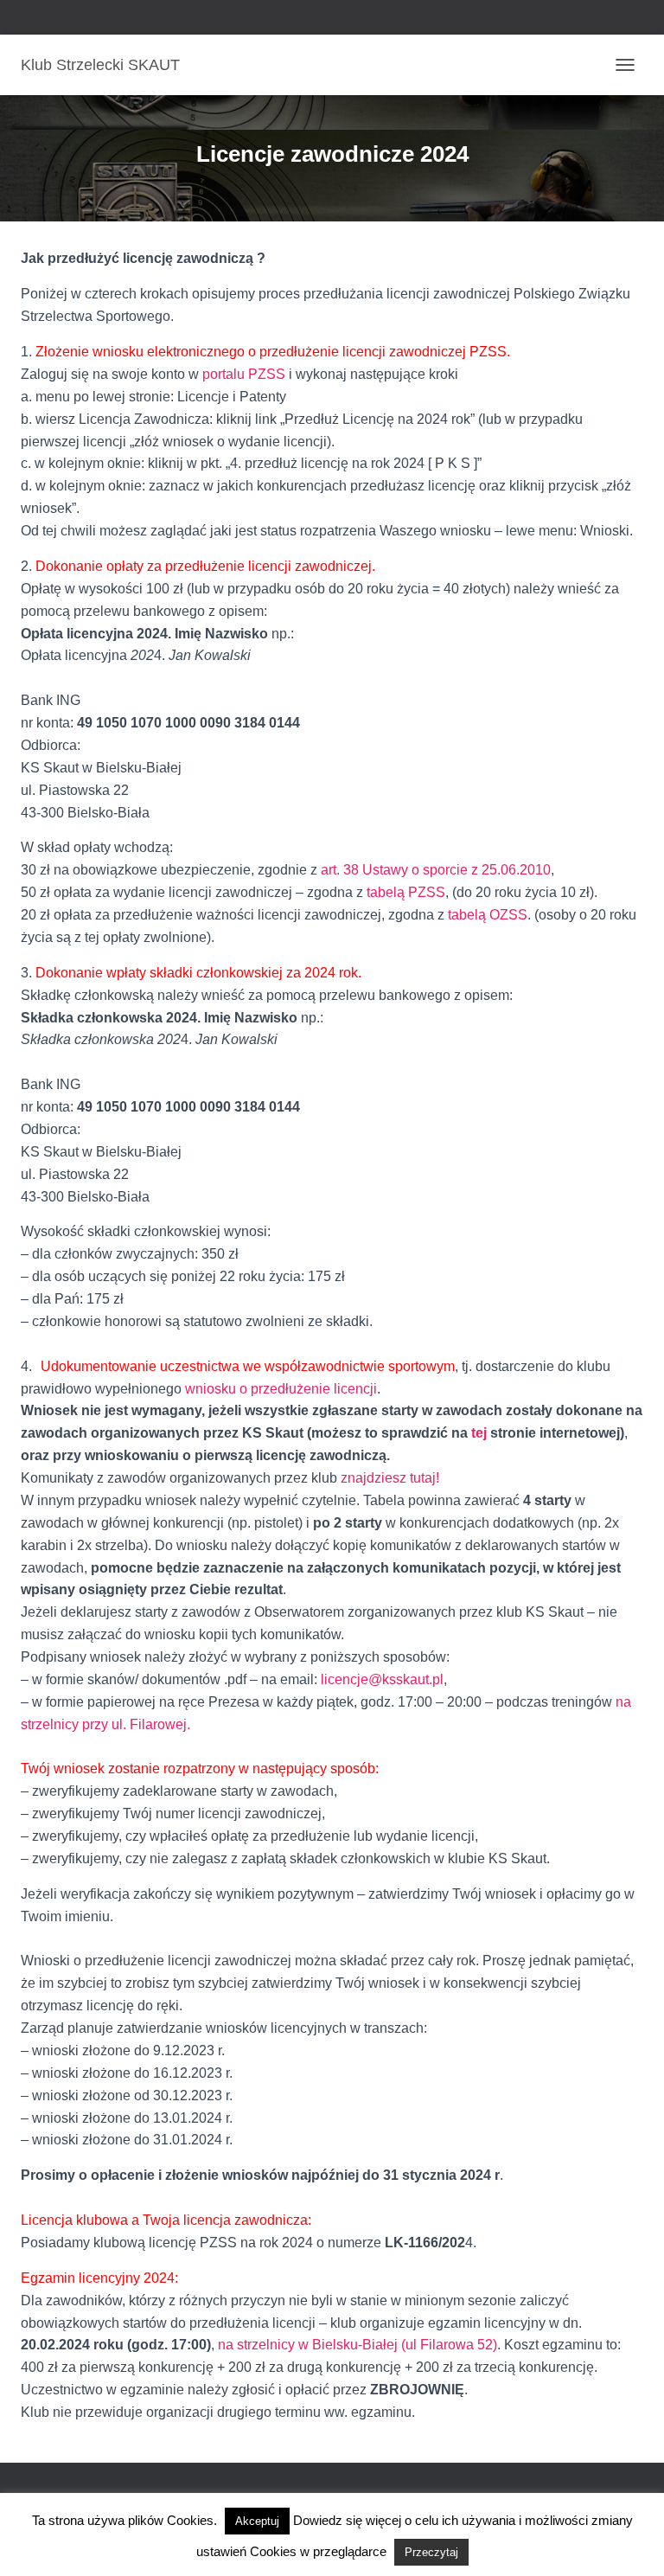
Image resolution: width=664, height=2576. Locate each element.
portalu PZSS (244, 374)
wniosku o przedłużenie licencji (281, 1389)
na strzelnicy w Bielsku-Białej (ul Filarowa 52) (358, 2345)
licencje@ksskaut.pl (382, 1679)
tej (479, 1433)
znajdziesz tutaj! (390, 1478)
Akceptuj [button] (257, 2521)
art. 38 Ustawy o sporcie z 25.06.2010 (436, 870)
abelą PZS (403, 892)
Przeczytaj (431, 2552)
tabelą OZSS (488, 915)
